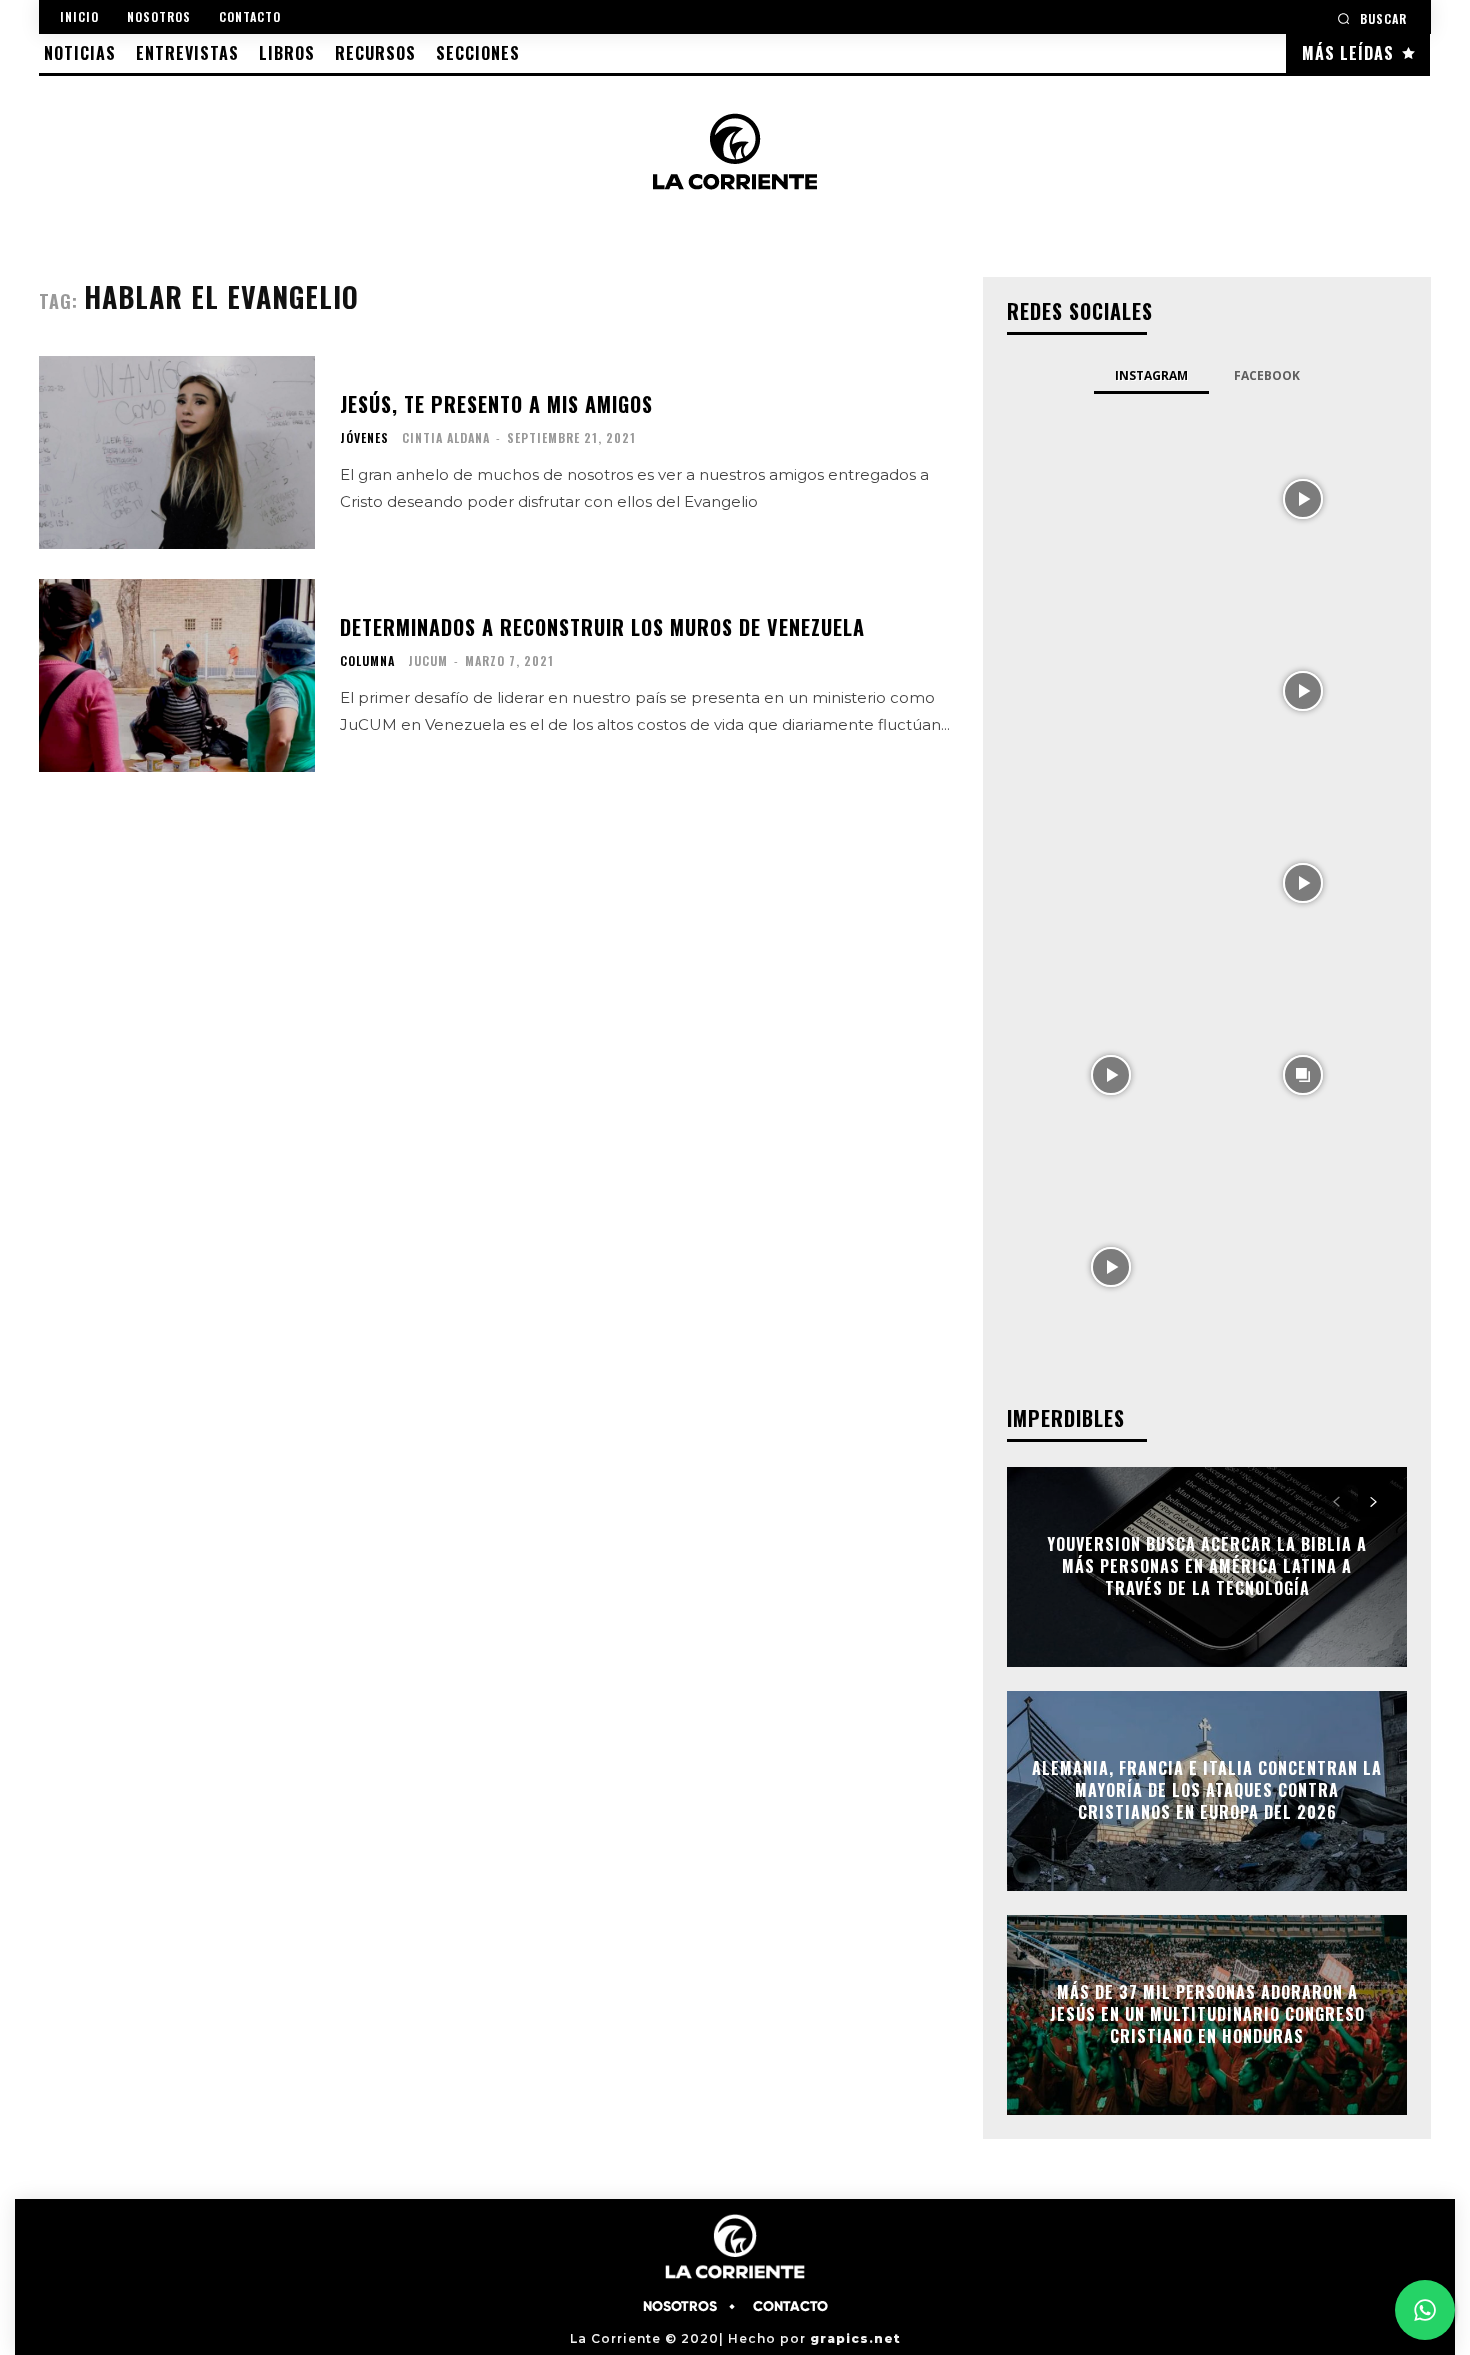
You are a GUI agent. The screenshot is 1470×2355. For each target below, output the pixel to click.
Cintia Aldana (446, 437)
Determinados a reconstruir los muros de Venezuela (602, 627)
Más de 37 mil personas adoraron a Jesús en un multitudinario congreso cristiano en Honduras (1207, 2014)
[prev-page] (1336, 1502)
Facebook (1267, 375)
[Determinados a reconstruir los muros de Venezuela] (177, 675)
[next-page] (1372, 1502)
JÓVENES (364, 438)
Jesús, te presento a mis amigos (496, 404)
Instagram (1151, 375)
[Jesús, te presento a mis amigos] (177, 452)
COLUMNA (367, 661)
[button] (1372, 18)
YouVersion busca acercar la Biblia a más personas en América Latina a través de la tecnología (1207, 1566)
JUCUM (428, 660)
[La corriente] (735, 151)
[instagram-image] (1111, 497)
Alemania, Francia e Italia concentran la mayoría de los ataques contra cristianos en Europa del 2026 (1207, 1790)
